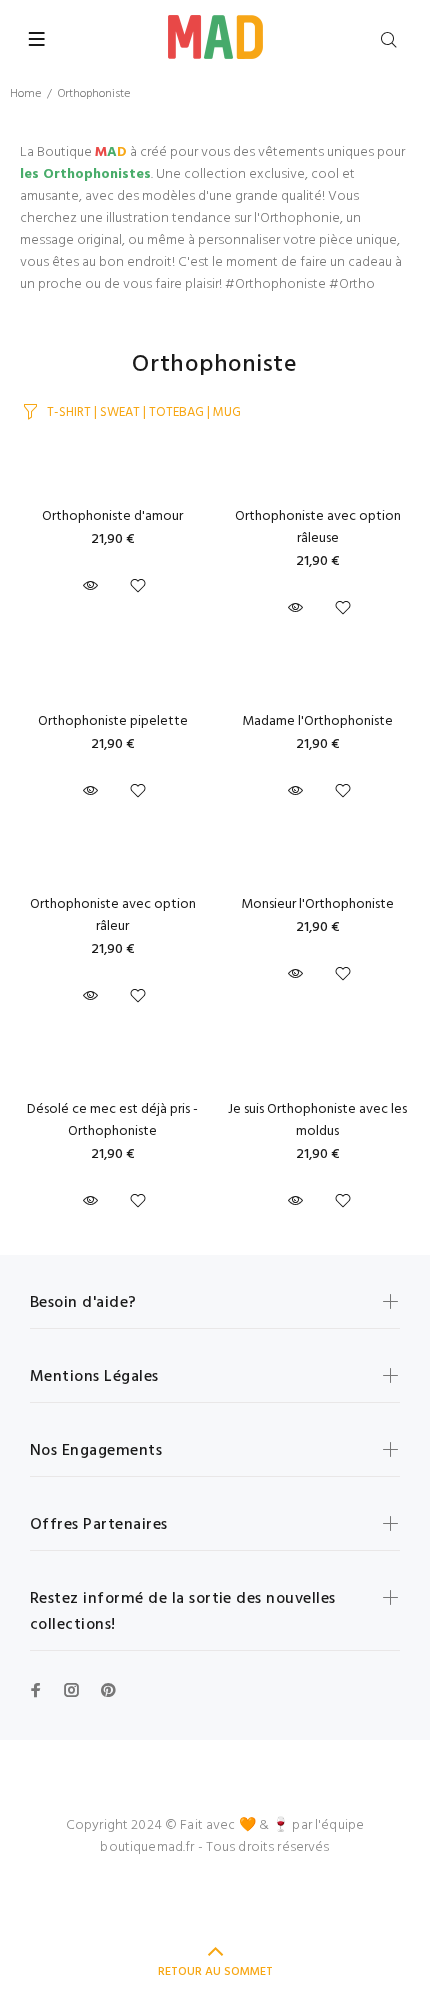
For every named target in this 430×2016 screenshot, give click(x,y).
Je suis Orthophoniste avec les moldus (317, 1120)
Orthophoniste (94, 94)
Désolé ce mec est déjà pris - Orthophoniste (112, 1120)
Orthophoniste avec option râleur (113, 915)
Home (25, 94)
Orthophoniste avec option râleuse (318, 527)
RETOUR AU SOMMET (215, 1972)
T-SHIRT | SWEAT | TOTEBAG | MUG (144, 412)
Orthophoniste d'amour (112, 516)
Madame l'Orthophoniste (317, 721)
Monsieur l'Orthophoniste (317, 904)
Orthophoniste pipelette (113, 721)
